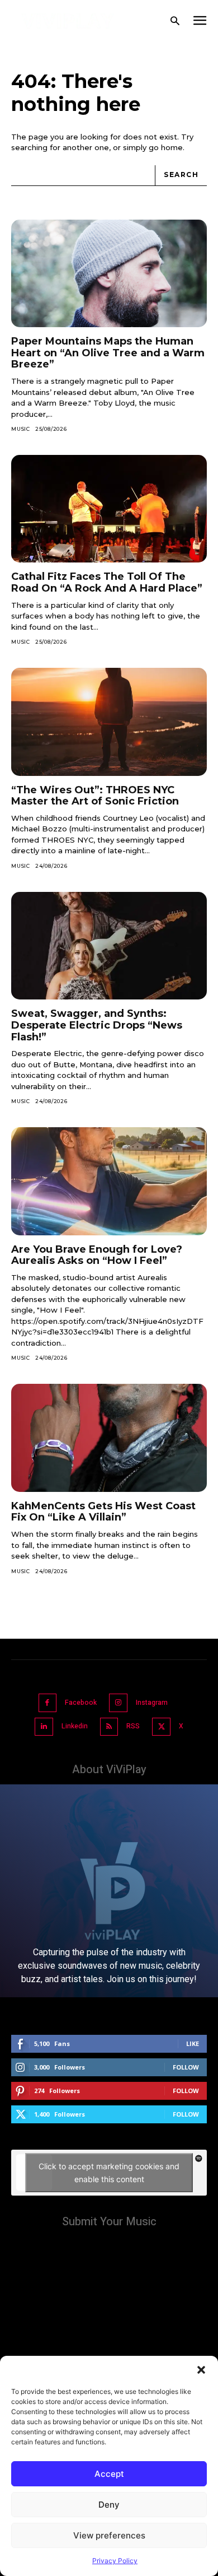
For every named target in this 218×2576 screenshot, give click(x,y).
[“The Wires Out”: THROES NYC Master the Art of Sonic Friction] (109, 722)
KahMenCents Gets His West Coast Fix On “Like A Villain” (103, 1512)
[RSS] (109, 1727)
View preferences (109, 2535)
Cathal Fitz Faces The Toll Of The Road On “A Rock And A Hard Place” (107, 582)
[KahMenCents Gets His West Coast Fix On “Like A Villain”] (109, 1438)
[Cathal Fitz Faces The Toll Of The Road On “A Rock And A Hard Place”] (109, 509)
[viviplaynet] (68, 21)
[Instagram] (118, 1703)
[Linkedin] (44, 1727)
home (172, 147)
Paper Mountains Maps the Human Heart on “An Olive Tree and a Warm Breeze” (108, 353)
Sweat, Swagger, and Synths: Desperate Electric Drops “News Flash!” (97, 1025)
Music (21, 429)
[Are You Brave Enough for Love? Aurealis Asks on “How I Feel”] (109, 1181)
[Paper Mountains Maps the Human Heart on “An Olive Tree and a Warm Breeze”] (109, 274)
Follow (186, 2067)
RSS (133, 1726)
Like (193, 2043)
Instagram (152, 1703)
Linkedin (75, 1726)
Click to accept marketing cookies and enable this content (109, 2173)
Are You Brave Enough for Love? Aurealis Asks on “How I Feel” (97, 1255)
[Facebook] (48, 1703)
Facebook (81, 1703)
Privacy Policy (115, 2561)
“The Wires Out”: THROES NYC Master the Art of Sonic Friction (95, 796)
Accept (109, 2474)
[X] (161, 1727)
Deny (109, 2505)
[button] (201, 2370)
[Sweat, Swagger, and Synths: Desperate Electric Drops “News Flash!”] (109, 946)
